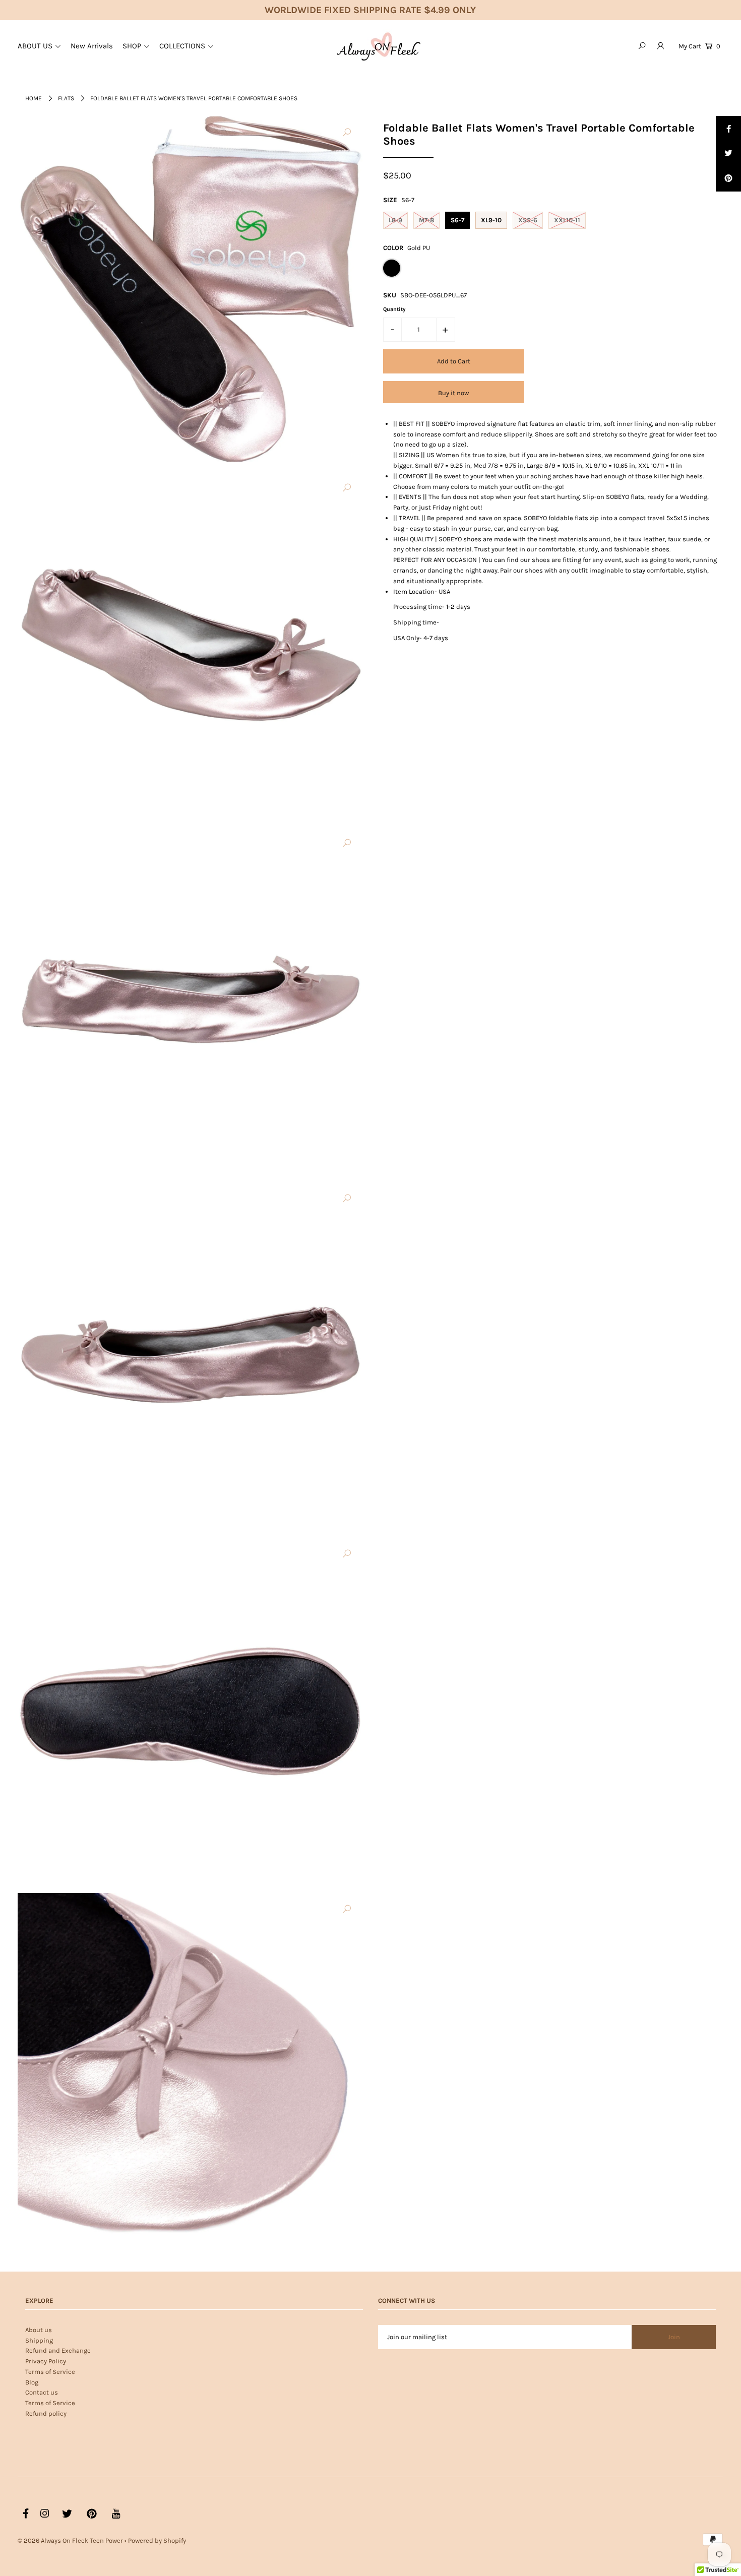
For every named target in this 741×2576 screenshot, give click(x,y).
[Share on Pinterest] (728, 179)
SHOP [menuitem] (132, 46)
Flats (66, 98)
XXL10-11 (567, 220)
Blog (32, 2382)
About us (39, 2330)
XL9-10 (491, 220)
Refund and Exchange (58, 2350)
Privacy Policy (46, 2361)
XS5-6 (528, 220)
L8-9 (395, 220)
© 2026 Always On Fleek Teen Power (70, 2540)
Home (34, 98)
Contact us (42, 2392)
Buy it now (453, 392)
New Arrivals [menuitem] (92, 46)
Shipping (39, 2340)
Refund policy (46, 2413)
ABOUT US (35, 46)
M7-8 (426, 220)
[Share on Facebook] (728, 129)
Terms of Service (50, 2372)
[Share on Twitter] (728, 154)
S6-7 (457, 220)
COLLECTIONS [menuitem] (182, 46)
